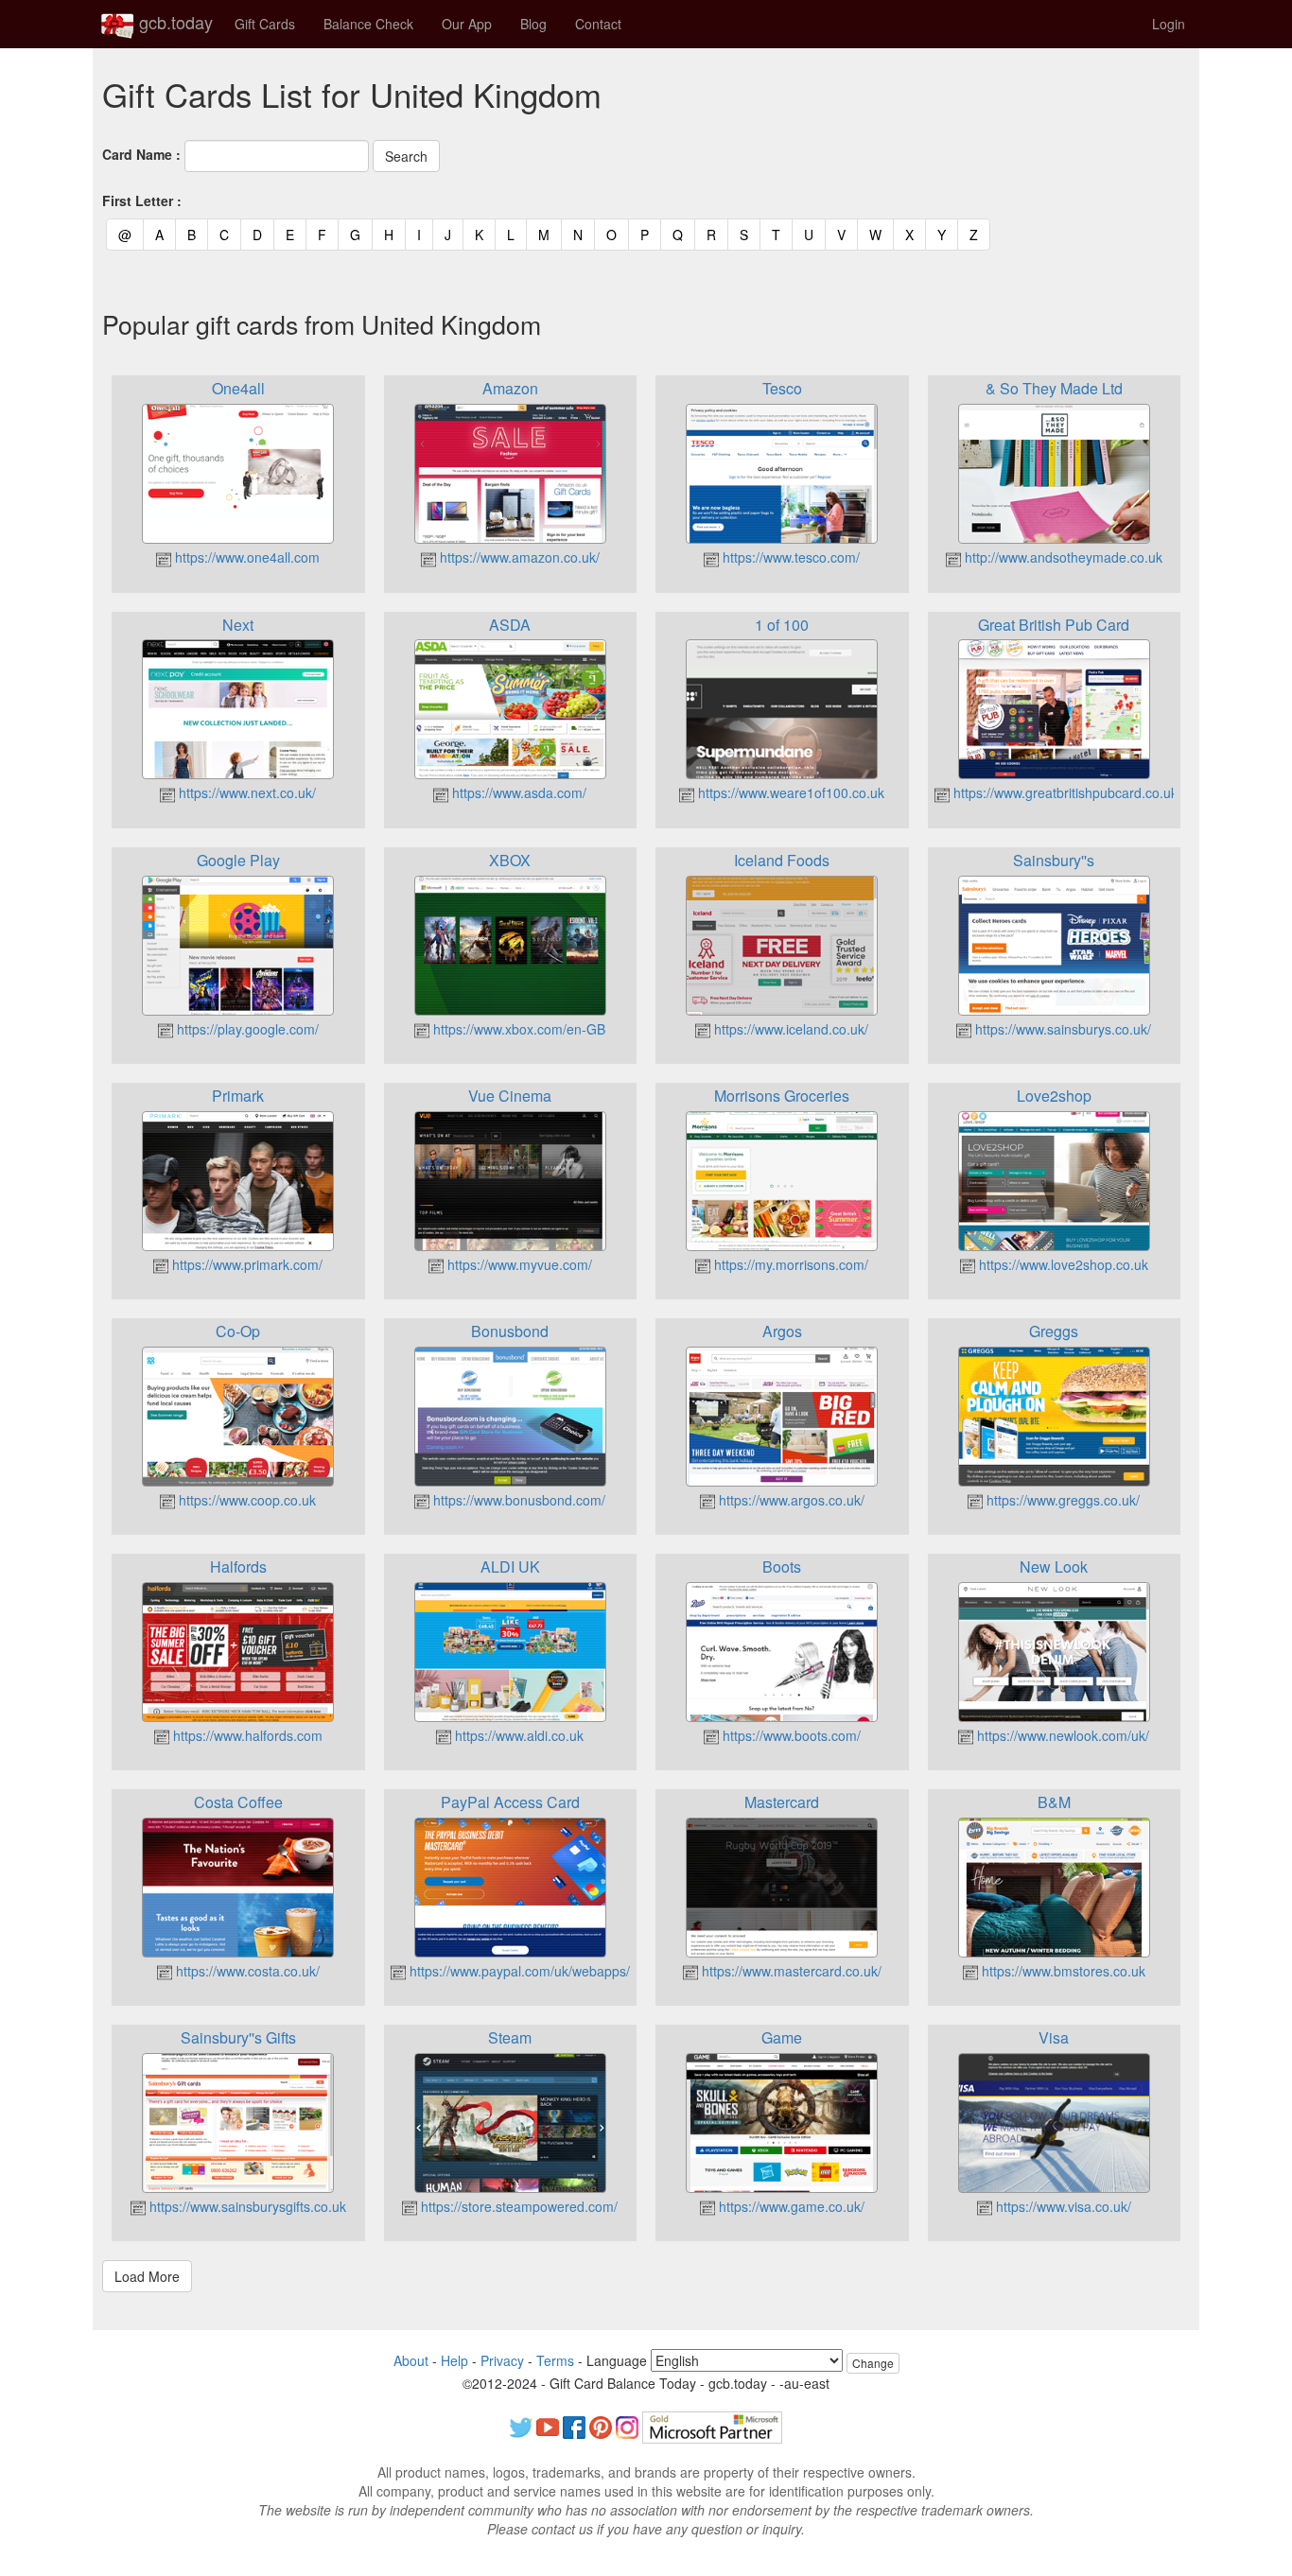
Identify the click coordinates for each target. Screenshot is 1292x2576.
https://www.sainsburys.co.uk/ (1061, 1029)
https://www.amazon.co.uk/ (518, 557)
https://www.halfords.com (246, 1735)
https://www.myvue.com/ (518, 1264)
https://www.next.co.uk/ (245, 792)
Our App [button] (467, 24)
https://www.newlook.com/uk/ (1061, 1735)
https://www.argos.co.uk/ (790, 1500)
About (411, 2360)
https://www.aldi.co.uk (517, 1735)
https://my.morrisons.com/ (789, 1264)
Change (873, 2363)
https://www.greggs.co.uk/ (1061, 1500)
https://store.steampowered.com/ (517, 2206)
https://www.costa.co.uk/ (246, 1971)
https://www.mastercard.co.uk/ (790, 1971)
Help (454, 2360)
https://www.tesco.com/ (789, 557)
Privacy (502, 2360)
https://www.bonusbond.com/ (517, 1500)
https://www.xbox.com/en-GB (517, 1029)
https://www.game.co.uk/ (790, 2206)
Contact (598, 24)
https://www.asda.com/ (517, 792)
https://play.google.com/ (246, 1029)
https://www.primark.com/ (245, 1264)
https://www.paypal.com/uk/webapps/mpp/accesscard (567, 1971)
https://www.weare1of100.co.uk (789, 792)
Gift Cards (265, 24)
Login (1169, 24)
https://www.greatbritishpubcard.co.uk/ (1065, 792)
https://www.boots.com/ (790, 1735)
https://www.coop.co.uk (245, 1500)
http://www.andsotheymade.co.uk (1062, 557)
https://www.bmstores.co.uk (1062, 1971)
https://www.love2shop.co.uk (1062, 1264)
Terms (555, 2360)
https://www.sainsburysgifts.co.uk (246, 2206)
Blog (533, 24)
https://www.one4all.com (245, 557)
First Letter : (142, 200)
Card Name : (141, 154)
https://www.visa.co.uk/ (1062, 2206)
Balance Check (368, 24)
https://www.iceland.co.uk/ (789, 1029)
